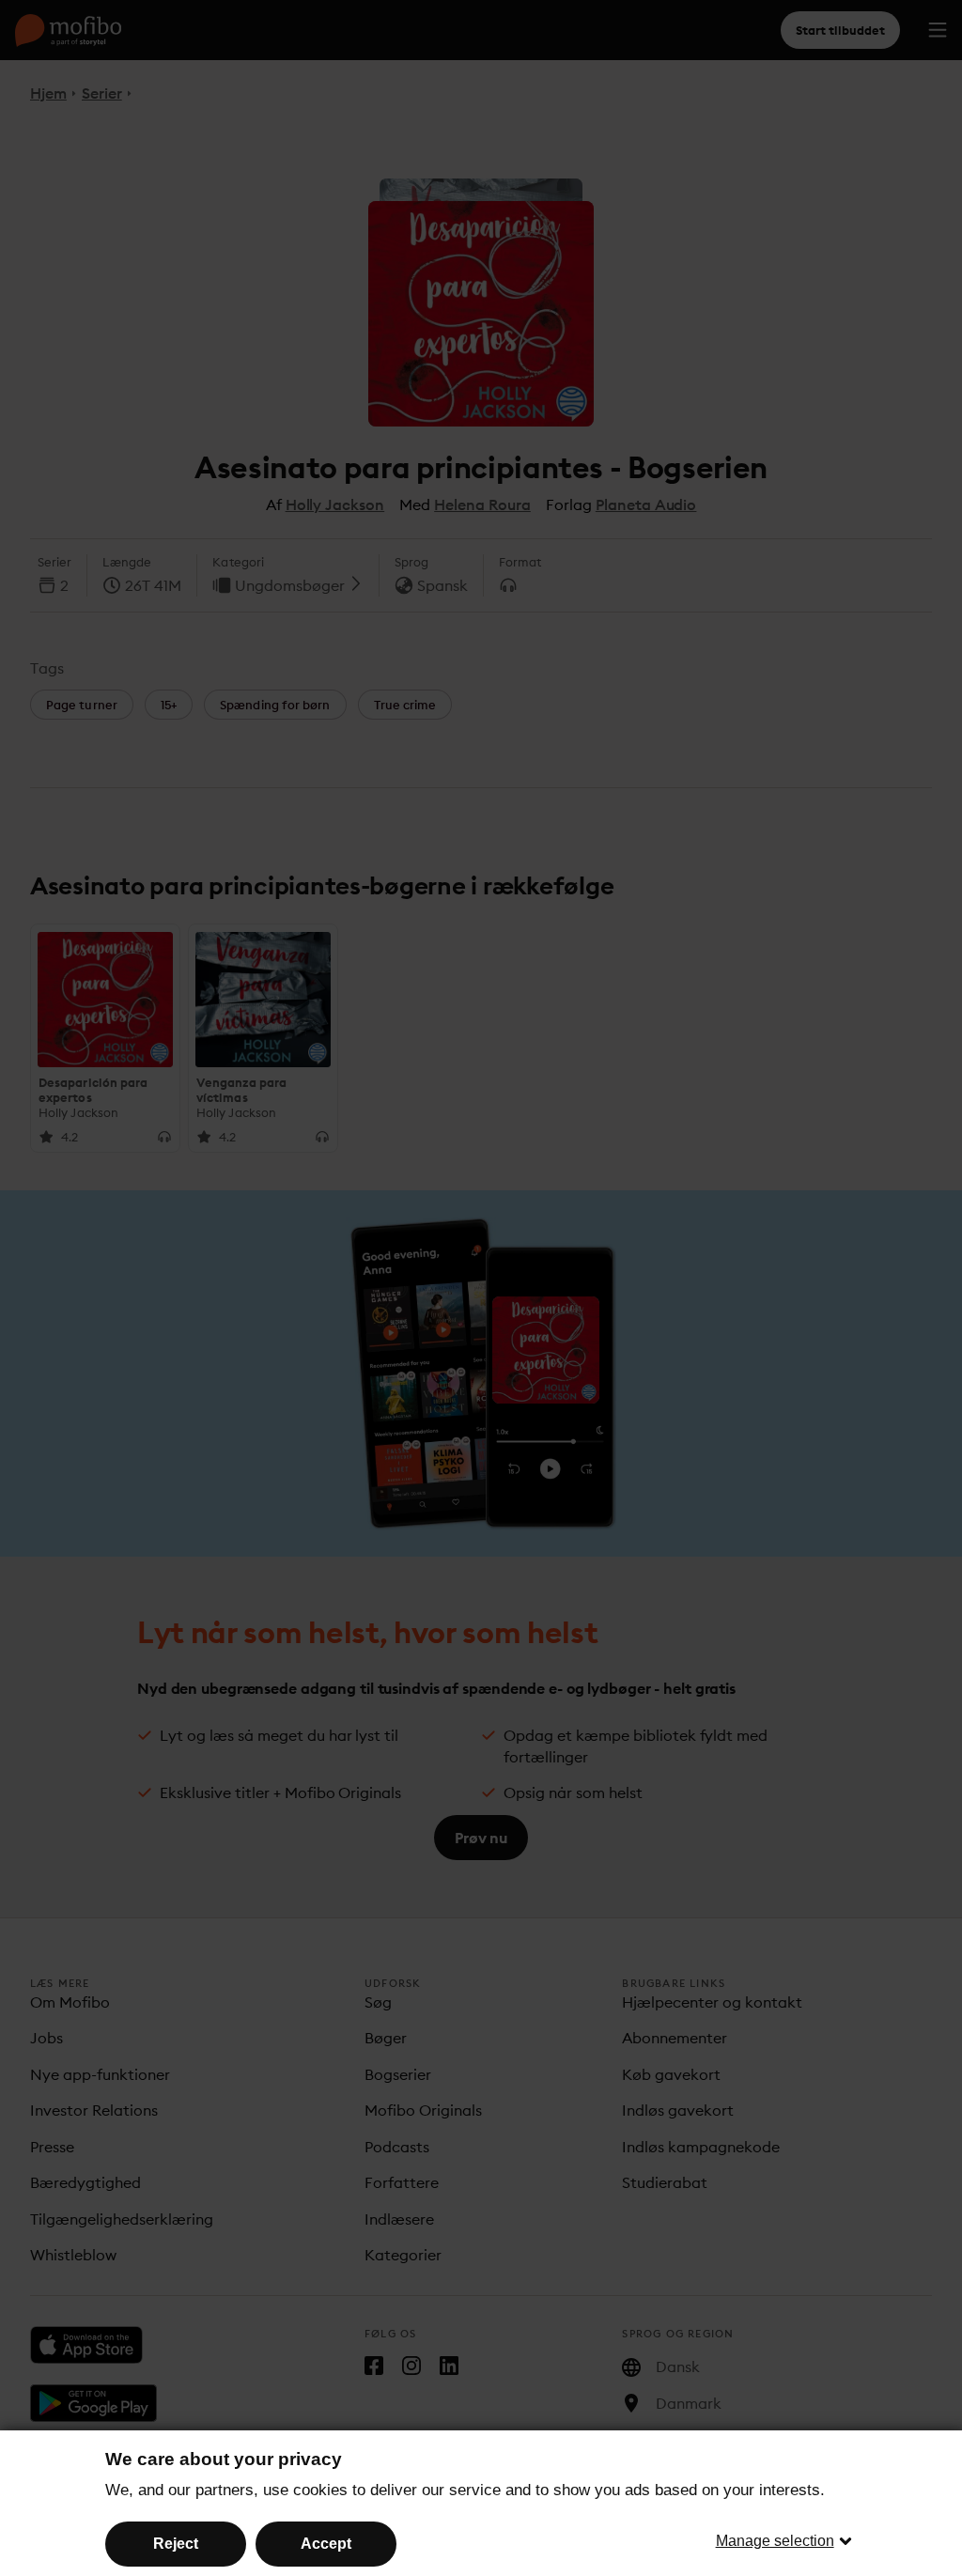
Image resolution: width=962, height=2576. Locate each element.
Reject (176, 2544)
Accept (326, 2544)
